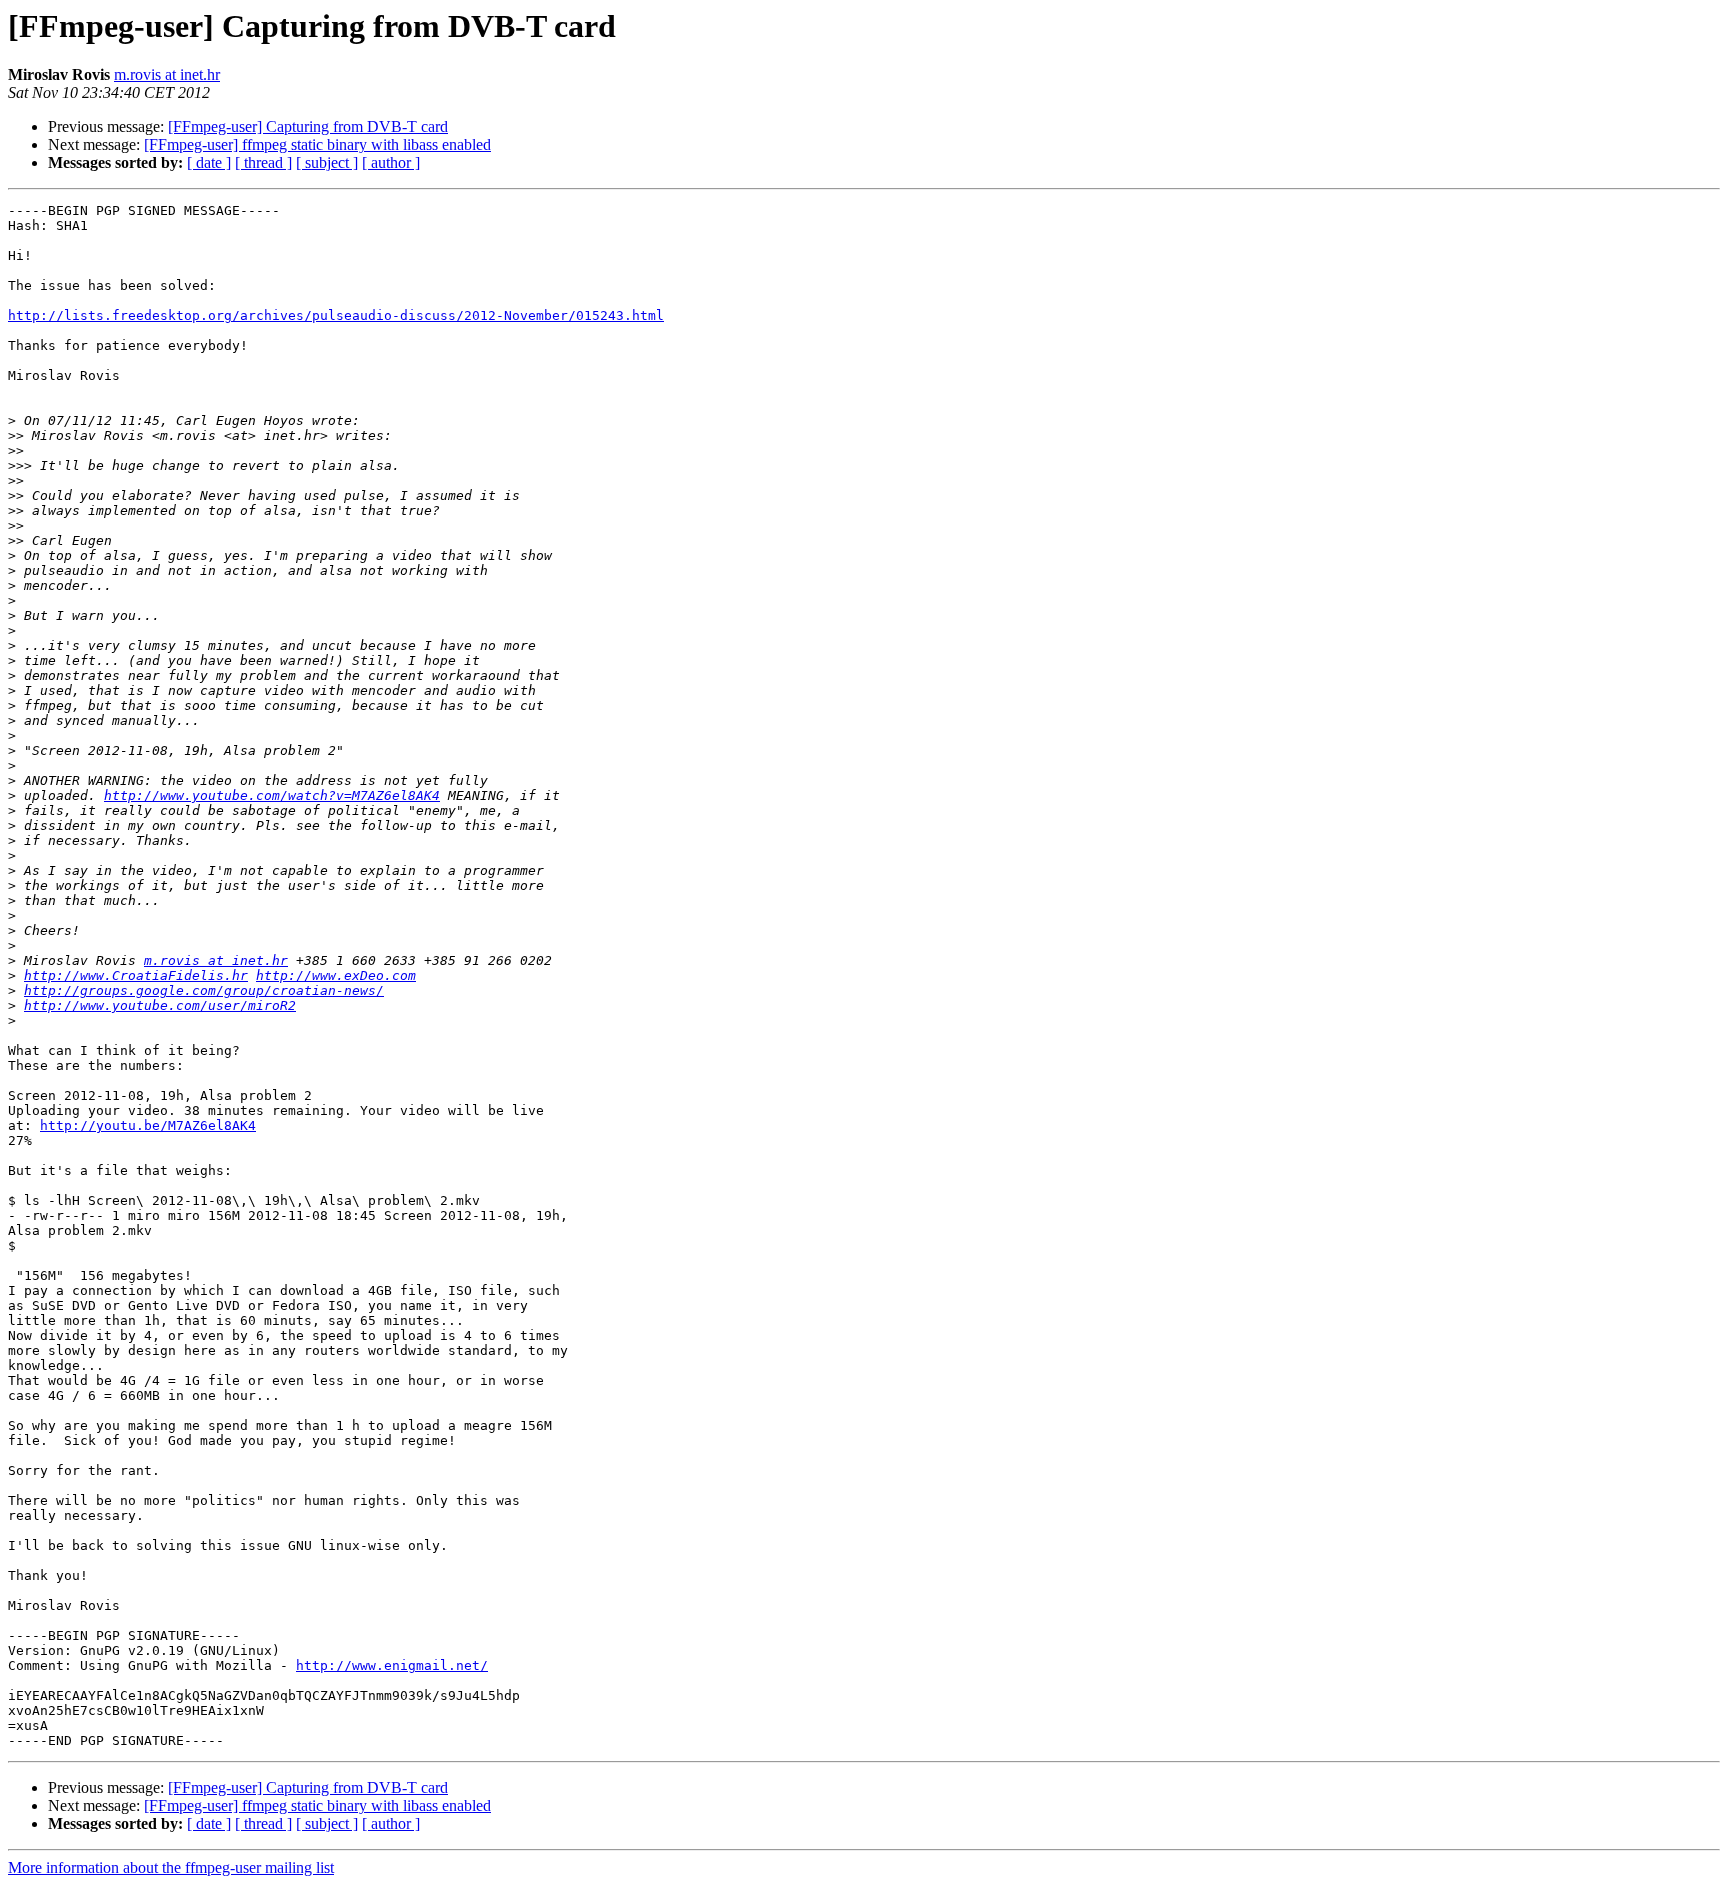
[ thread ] (263, 162)
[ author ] (391, 162)
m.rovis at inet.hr (167, 74)
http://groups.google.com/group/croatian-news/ (204, 990)
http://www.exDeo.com (336, 975)
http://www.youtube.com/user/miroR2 (160, 1005)
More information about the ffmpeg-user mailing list (171, 1867)
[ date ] (209, 162)
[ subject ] (327, 162)
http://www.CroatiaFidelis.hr (136, 975)
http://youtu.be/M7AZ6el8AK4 (148, 1125)
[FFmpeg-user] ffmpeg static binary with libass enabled (317, 144)
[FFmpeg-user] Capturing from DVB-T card (308, 126)
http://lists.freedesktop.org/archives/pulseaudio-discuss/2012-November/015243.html (336, 315)
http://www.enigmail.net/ (392, 1665)
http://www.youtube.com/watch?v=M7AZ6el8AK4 (272, 795)
